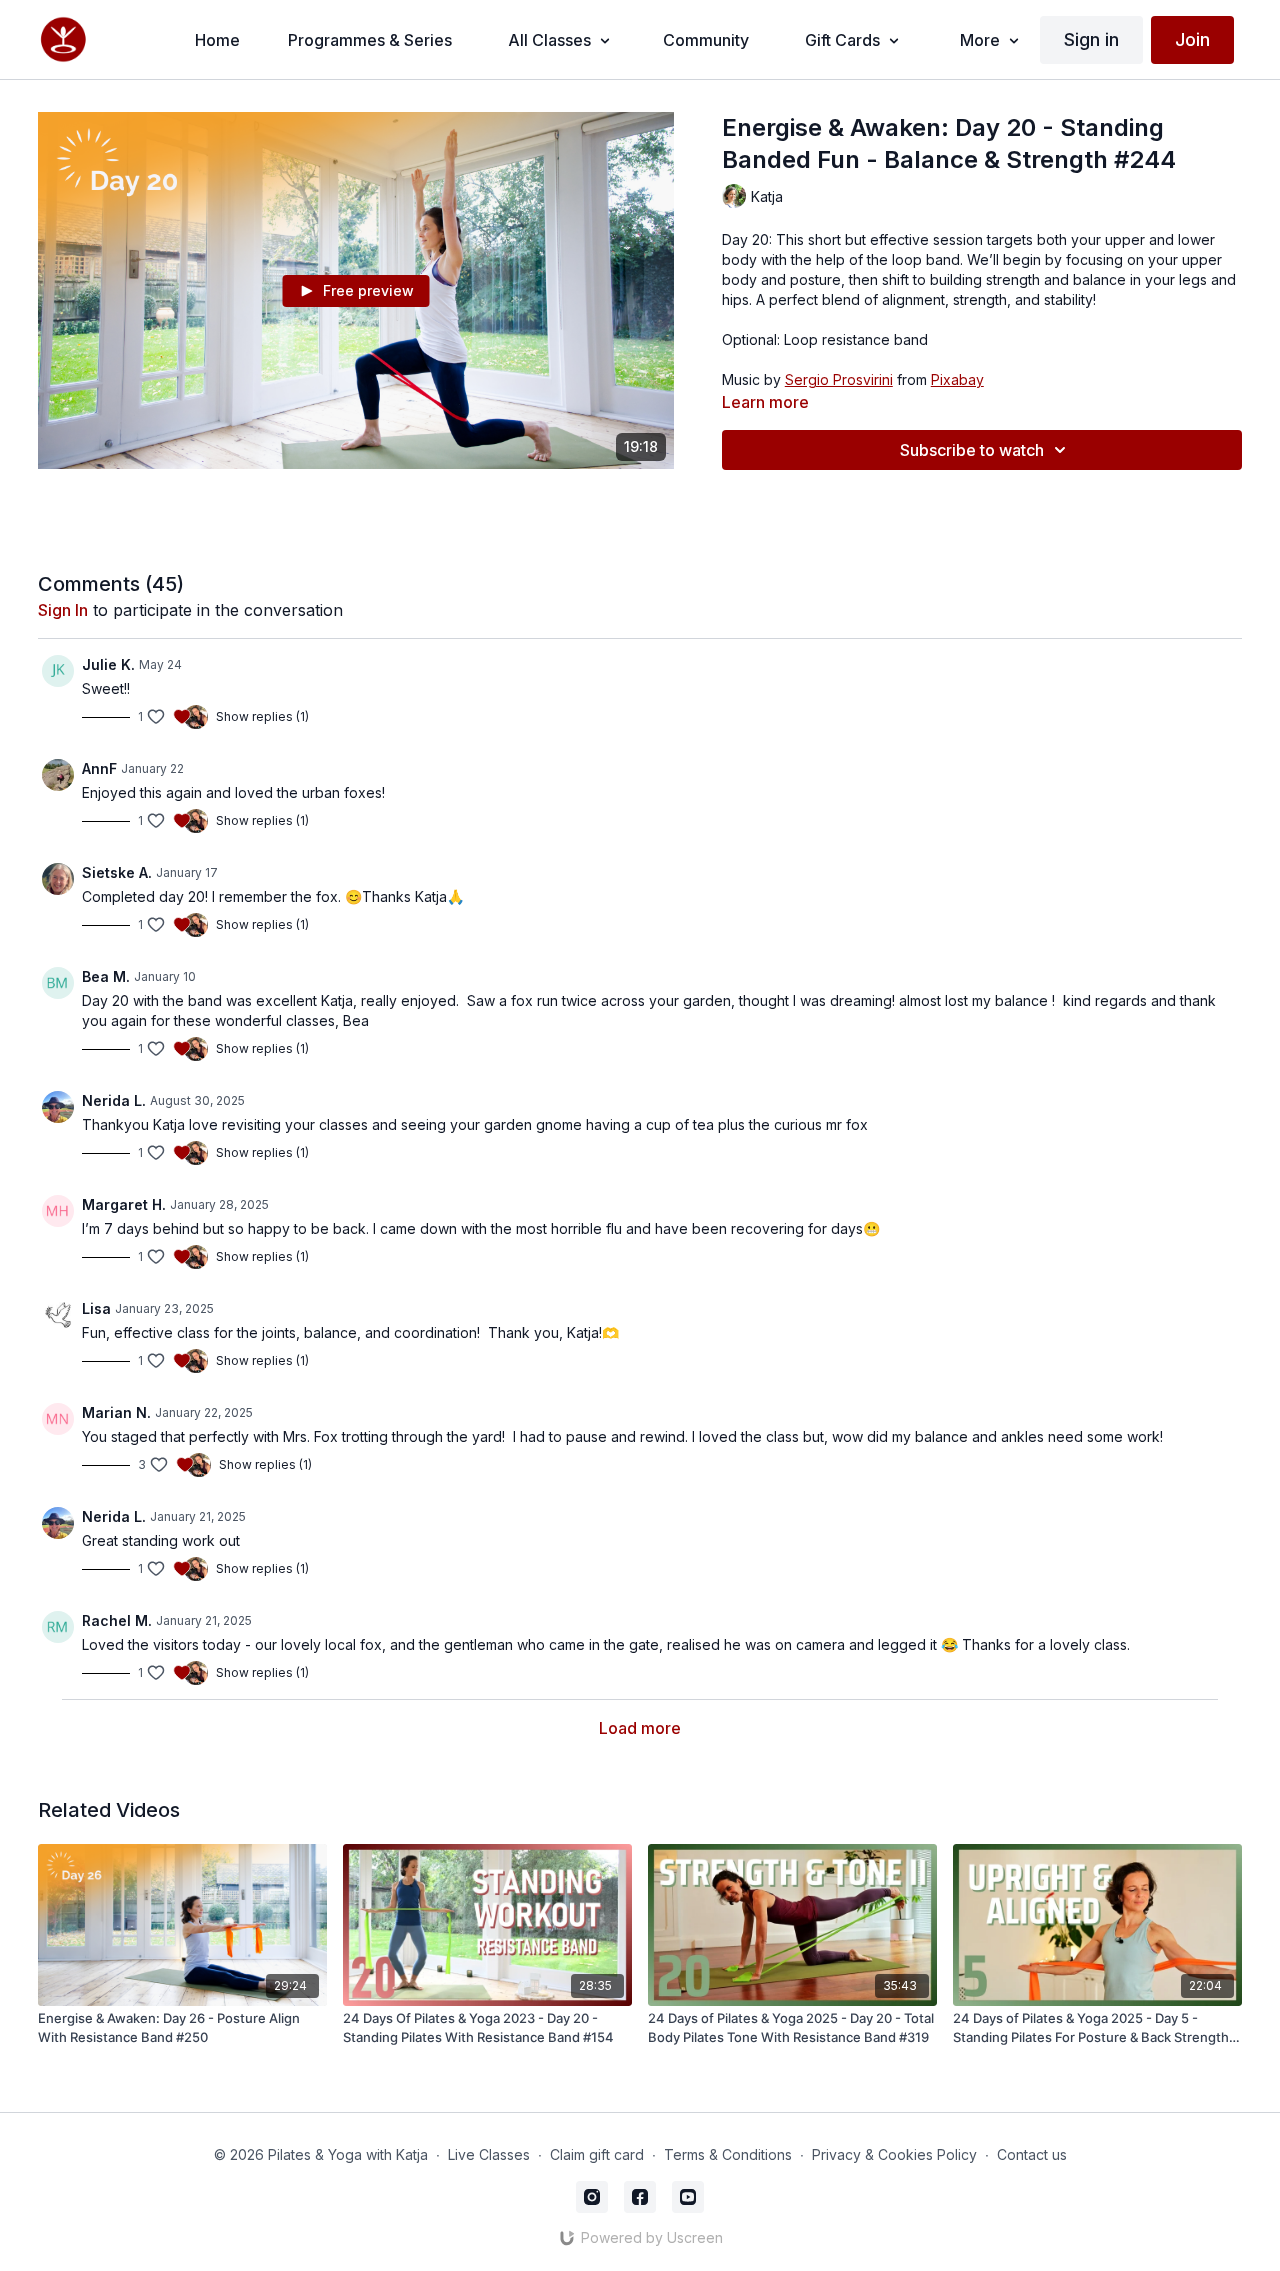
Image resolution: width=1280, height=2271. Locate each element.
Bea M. (106, 976)
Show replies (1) (262, 716)
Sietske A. (117, 872)
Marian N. (116, 1412)
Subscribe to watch (972, 450)
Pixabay (957, 379)
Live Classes (489, 2154)
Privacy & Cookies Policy (894, 2154)
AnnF (99, 768)
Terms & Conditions (728, 2154)
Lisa (96, 1308)
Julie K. (108, 664)
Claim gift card (597, 2154)
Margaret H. (124, 1204)
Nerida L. (114, 1100)
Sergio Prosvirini (839, 379)
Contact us (1032, 2154)
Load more (640, 1728)
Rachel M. (117, 1620)
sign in (63, 610)
